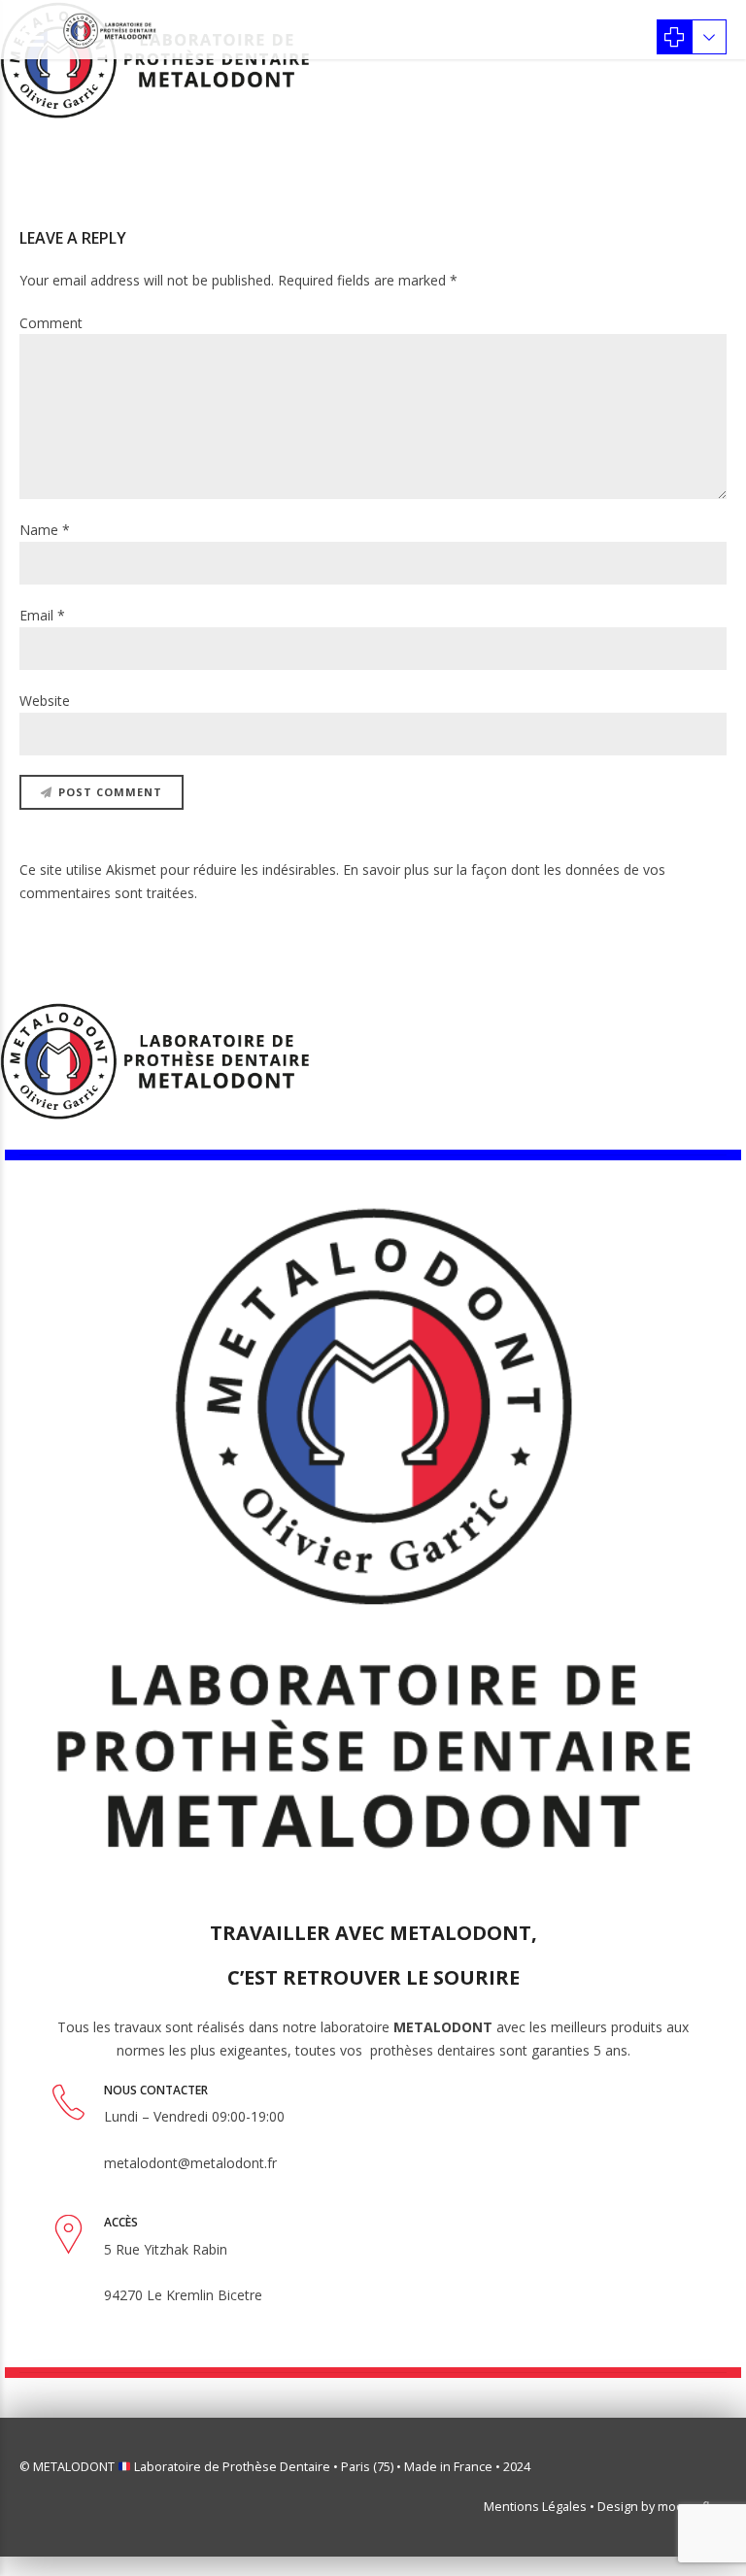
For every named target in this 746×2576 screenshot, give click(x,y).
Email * (42, 615)
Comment (51, 323)
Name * (45, 530)
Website (45, 701)
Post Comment (110, 792)
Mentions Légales (535, 2507)
